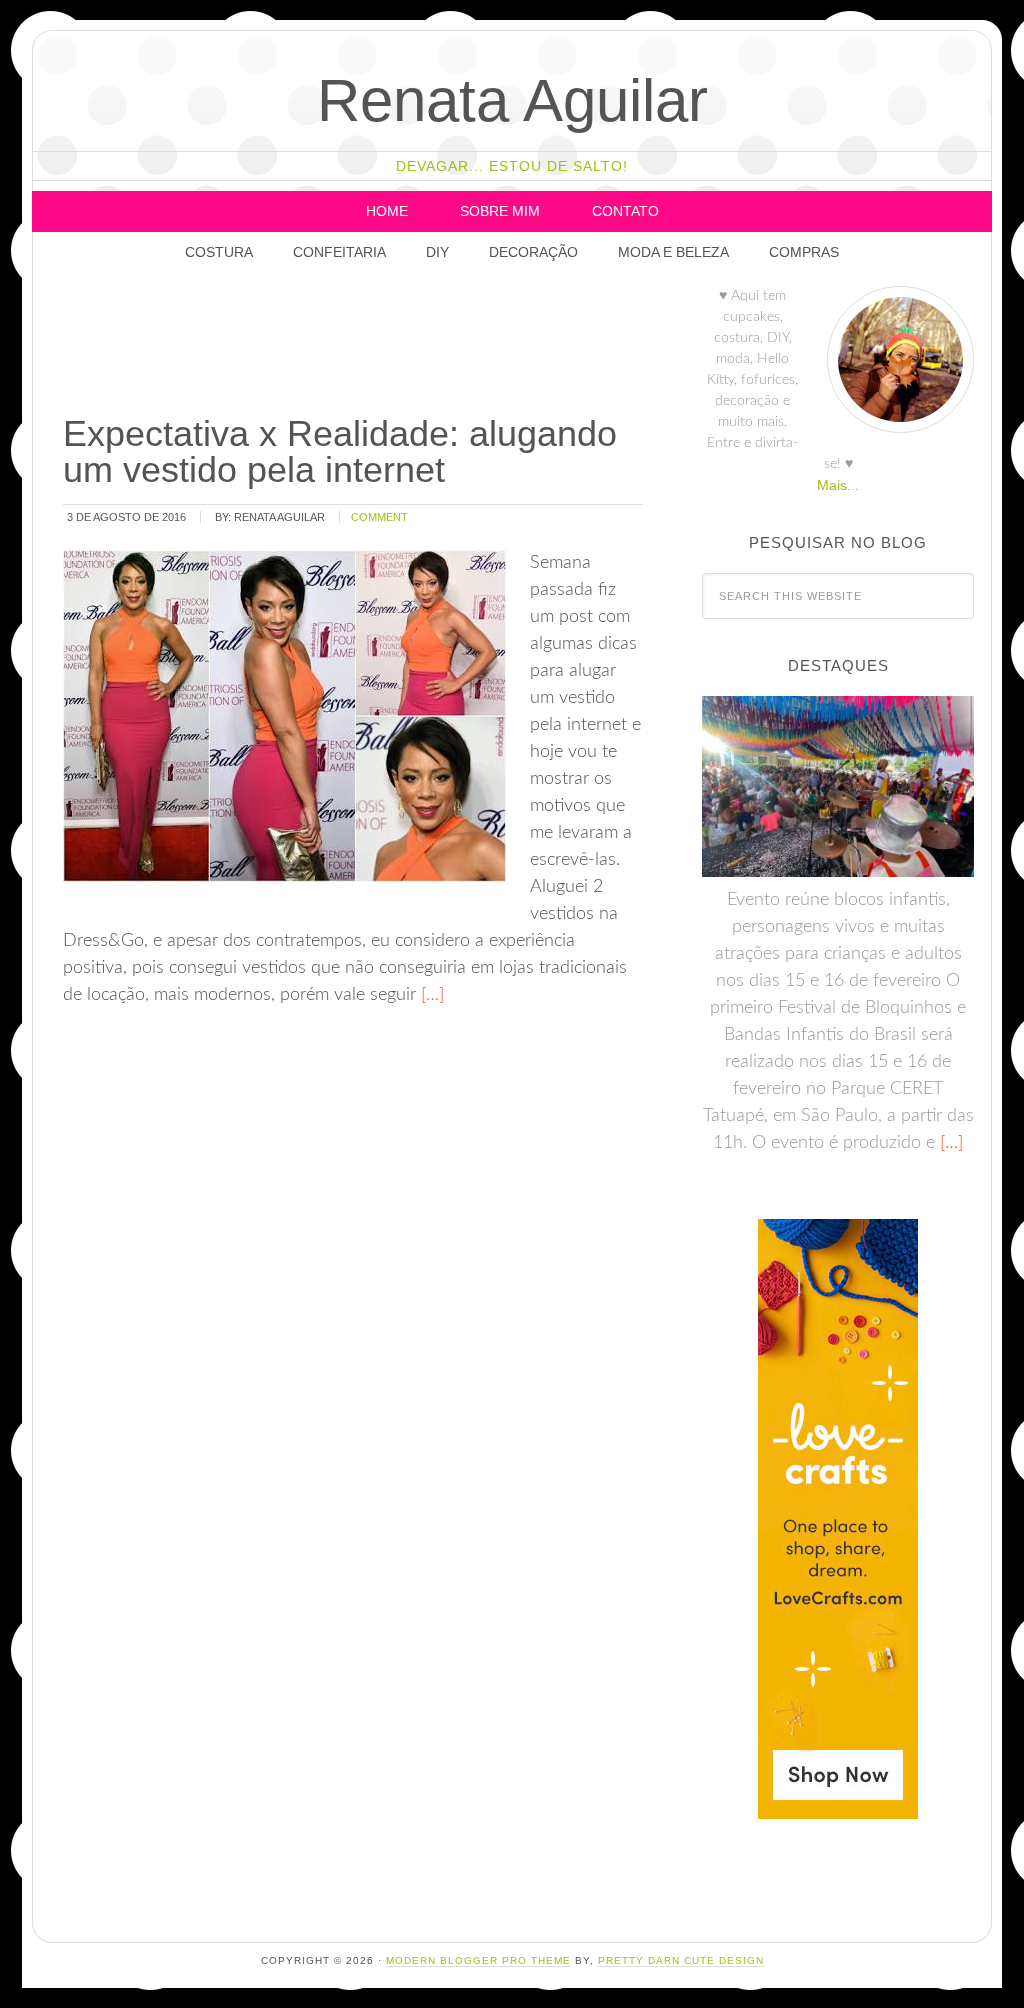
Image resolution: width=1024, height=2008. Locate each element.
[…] (430, 995)
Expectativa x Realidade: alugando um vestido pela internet (340, 451)
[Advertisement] (424, 345)
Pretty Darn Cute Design (681, 1960)
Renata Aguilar (512, 100)
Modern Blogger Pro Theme (478, 1960)
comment (379, 517)
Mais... (838, 485)
